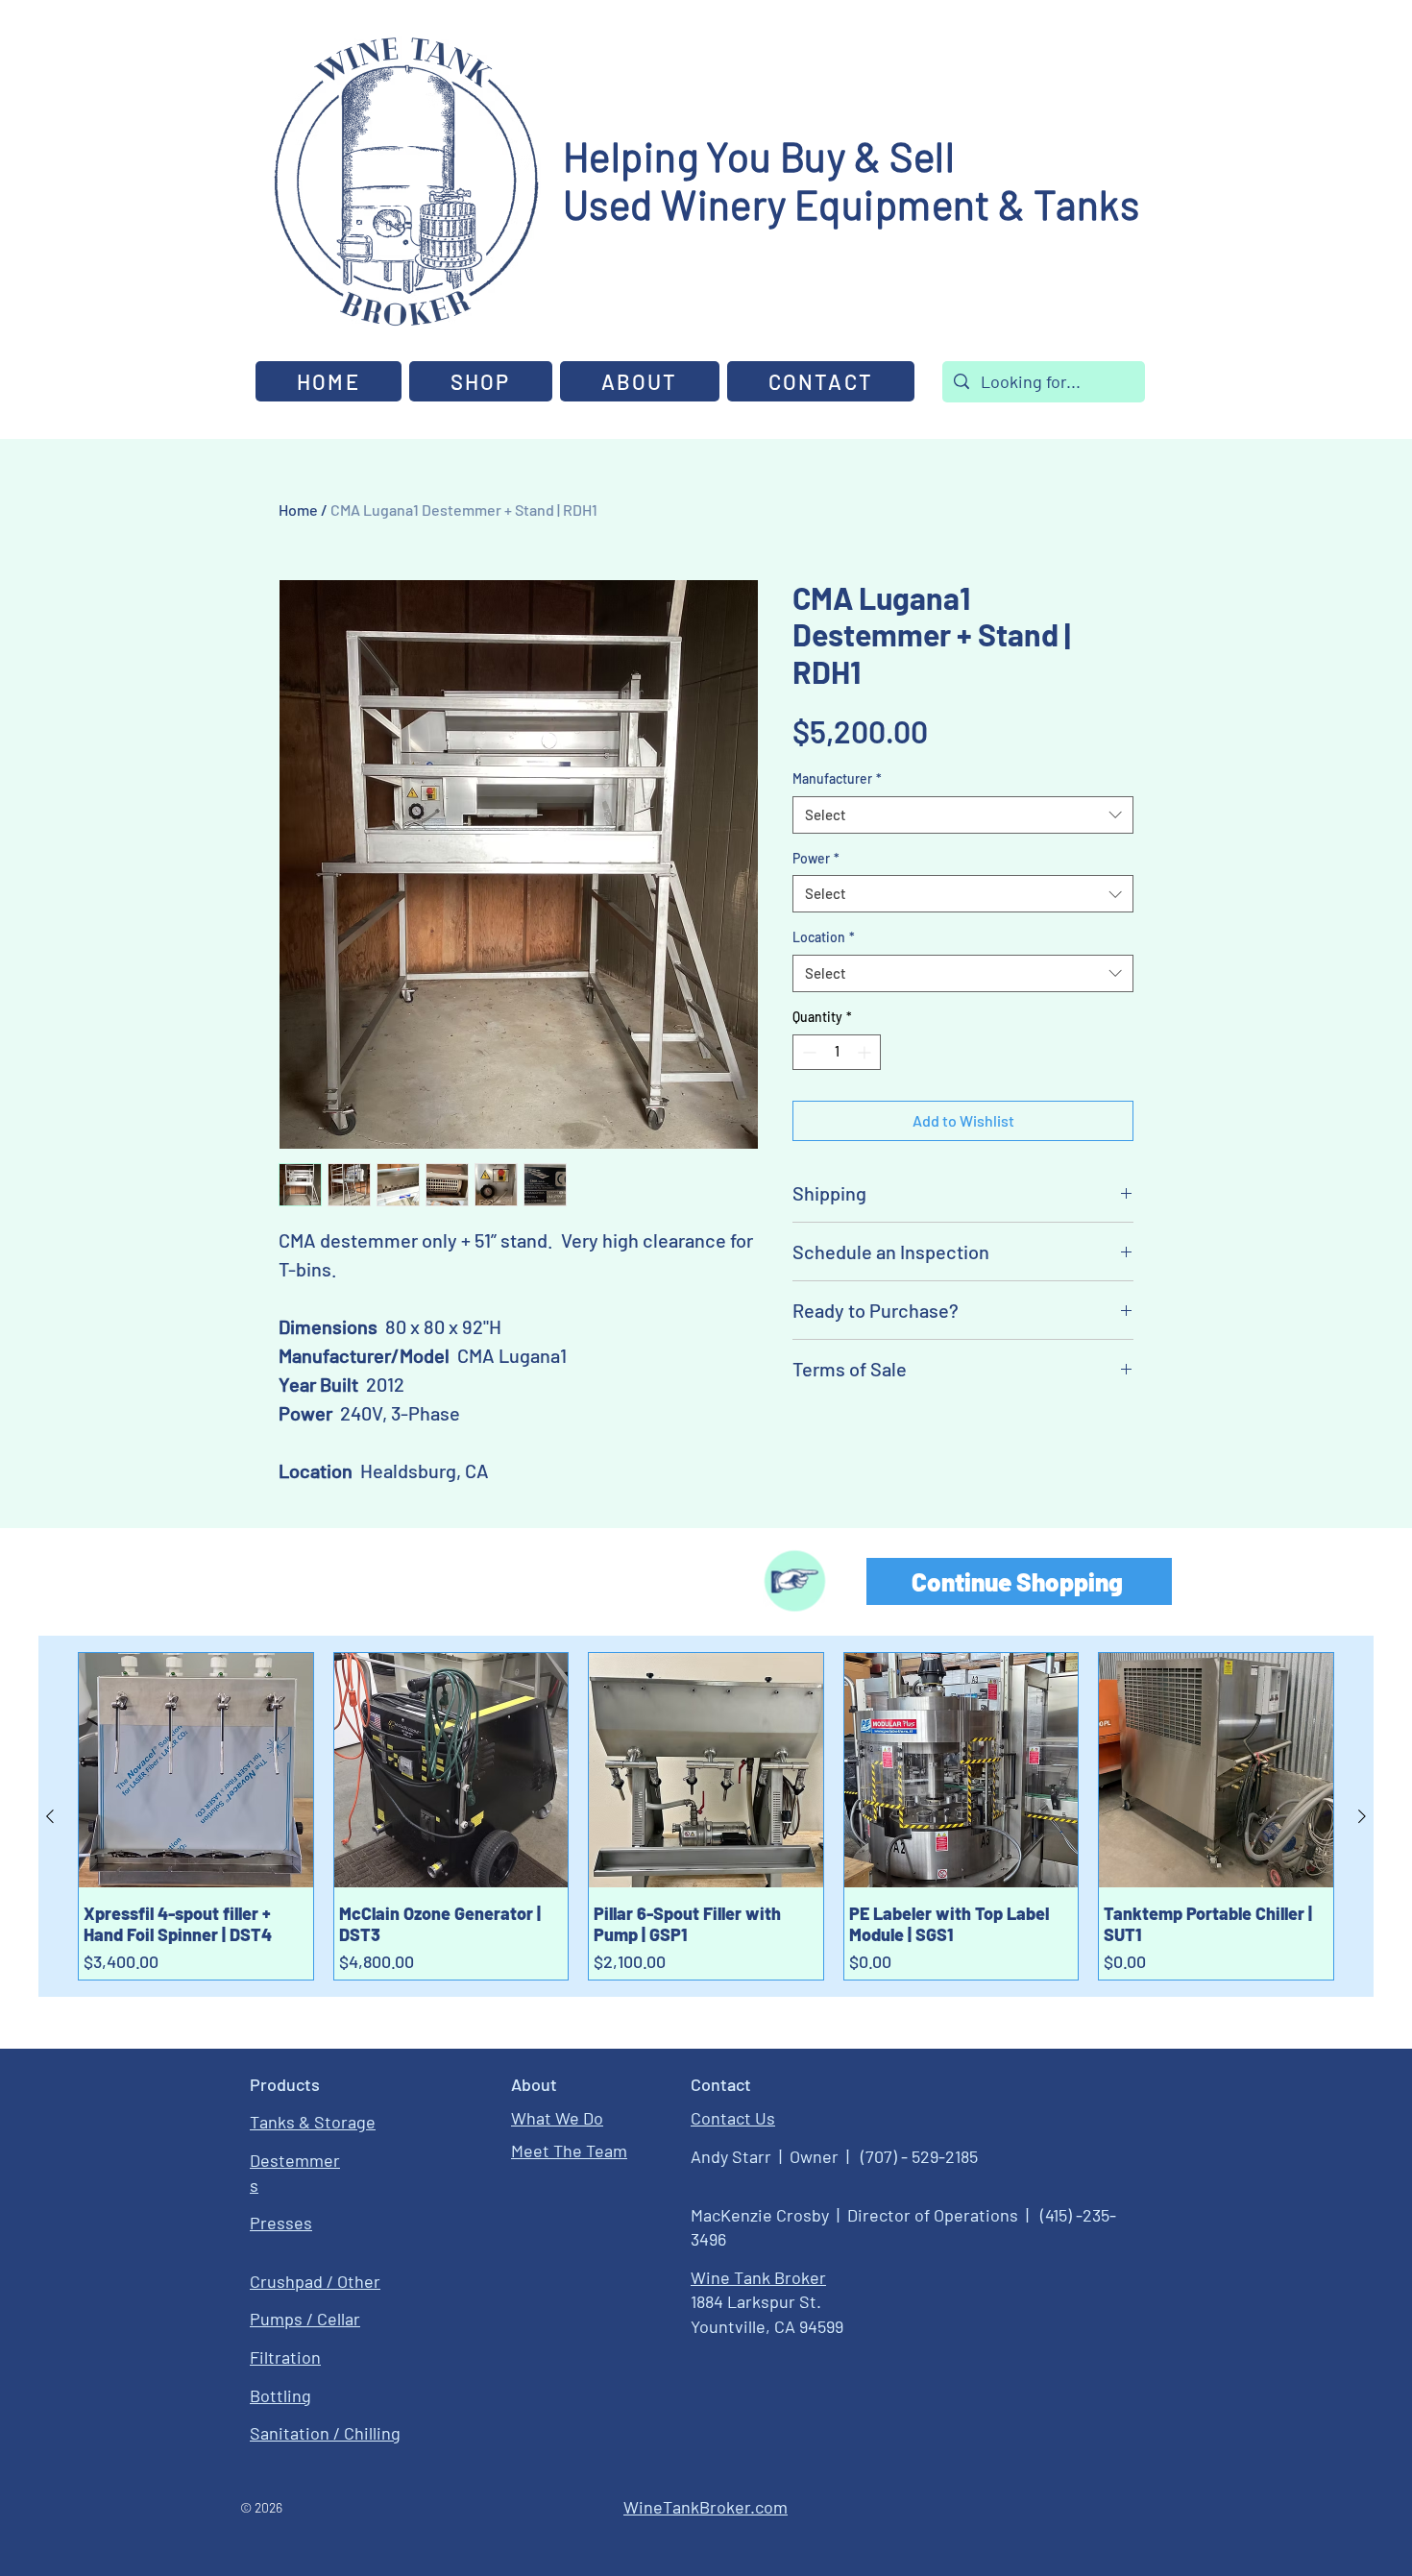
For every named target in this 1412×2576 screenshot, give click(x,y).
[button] (640, 381)
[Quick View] (196, 1770)
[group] (706, 1816)
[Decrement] (807, 1052)
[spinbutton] (837, 1052)
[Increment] (866, 1052)
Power (816, 858)
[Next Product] (1362, 1816)
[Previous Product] (50, 1816)
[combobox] (963, 815)
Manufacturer (837, 778)
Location (824, 937)
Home (298, 510)
